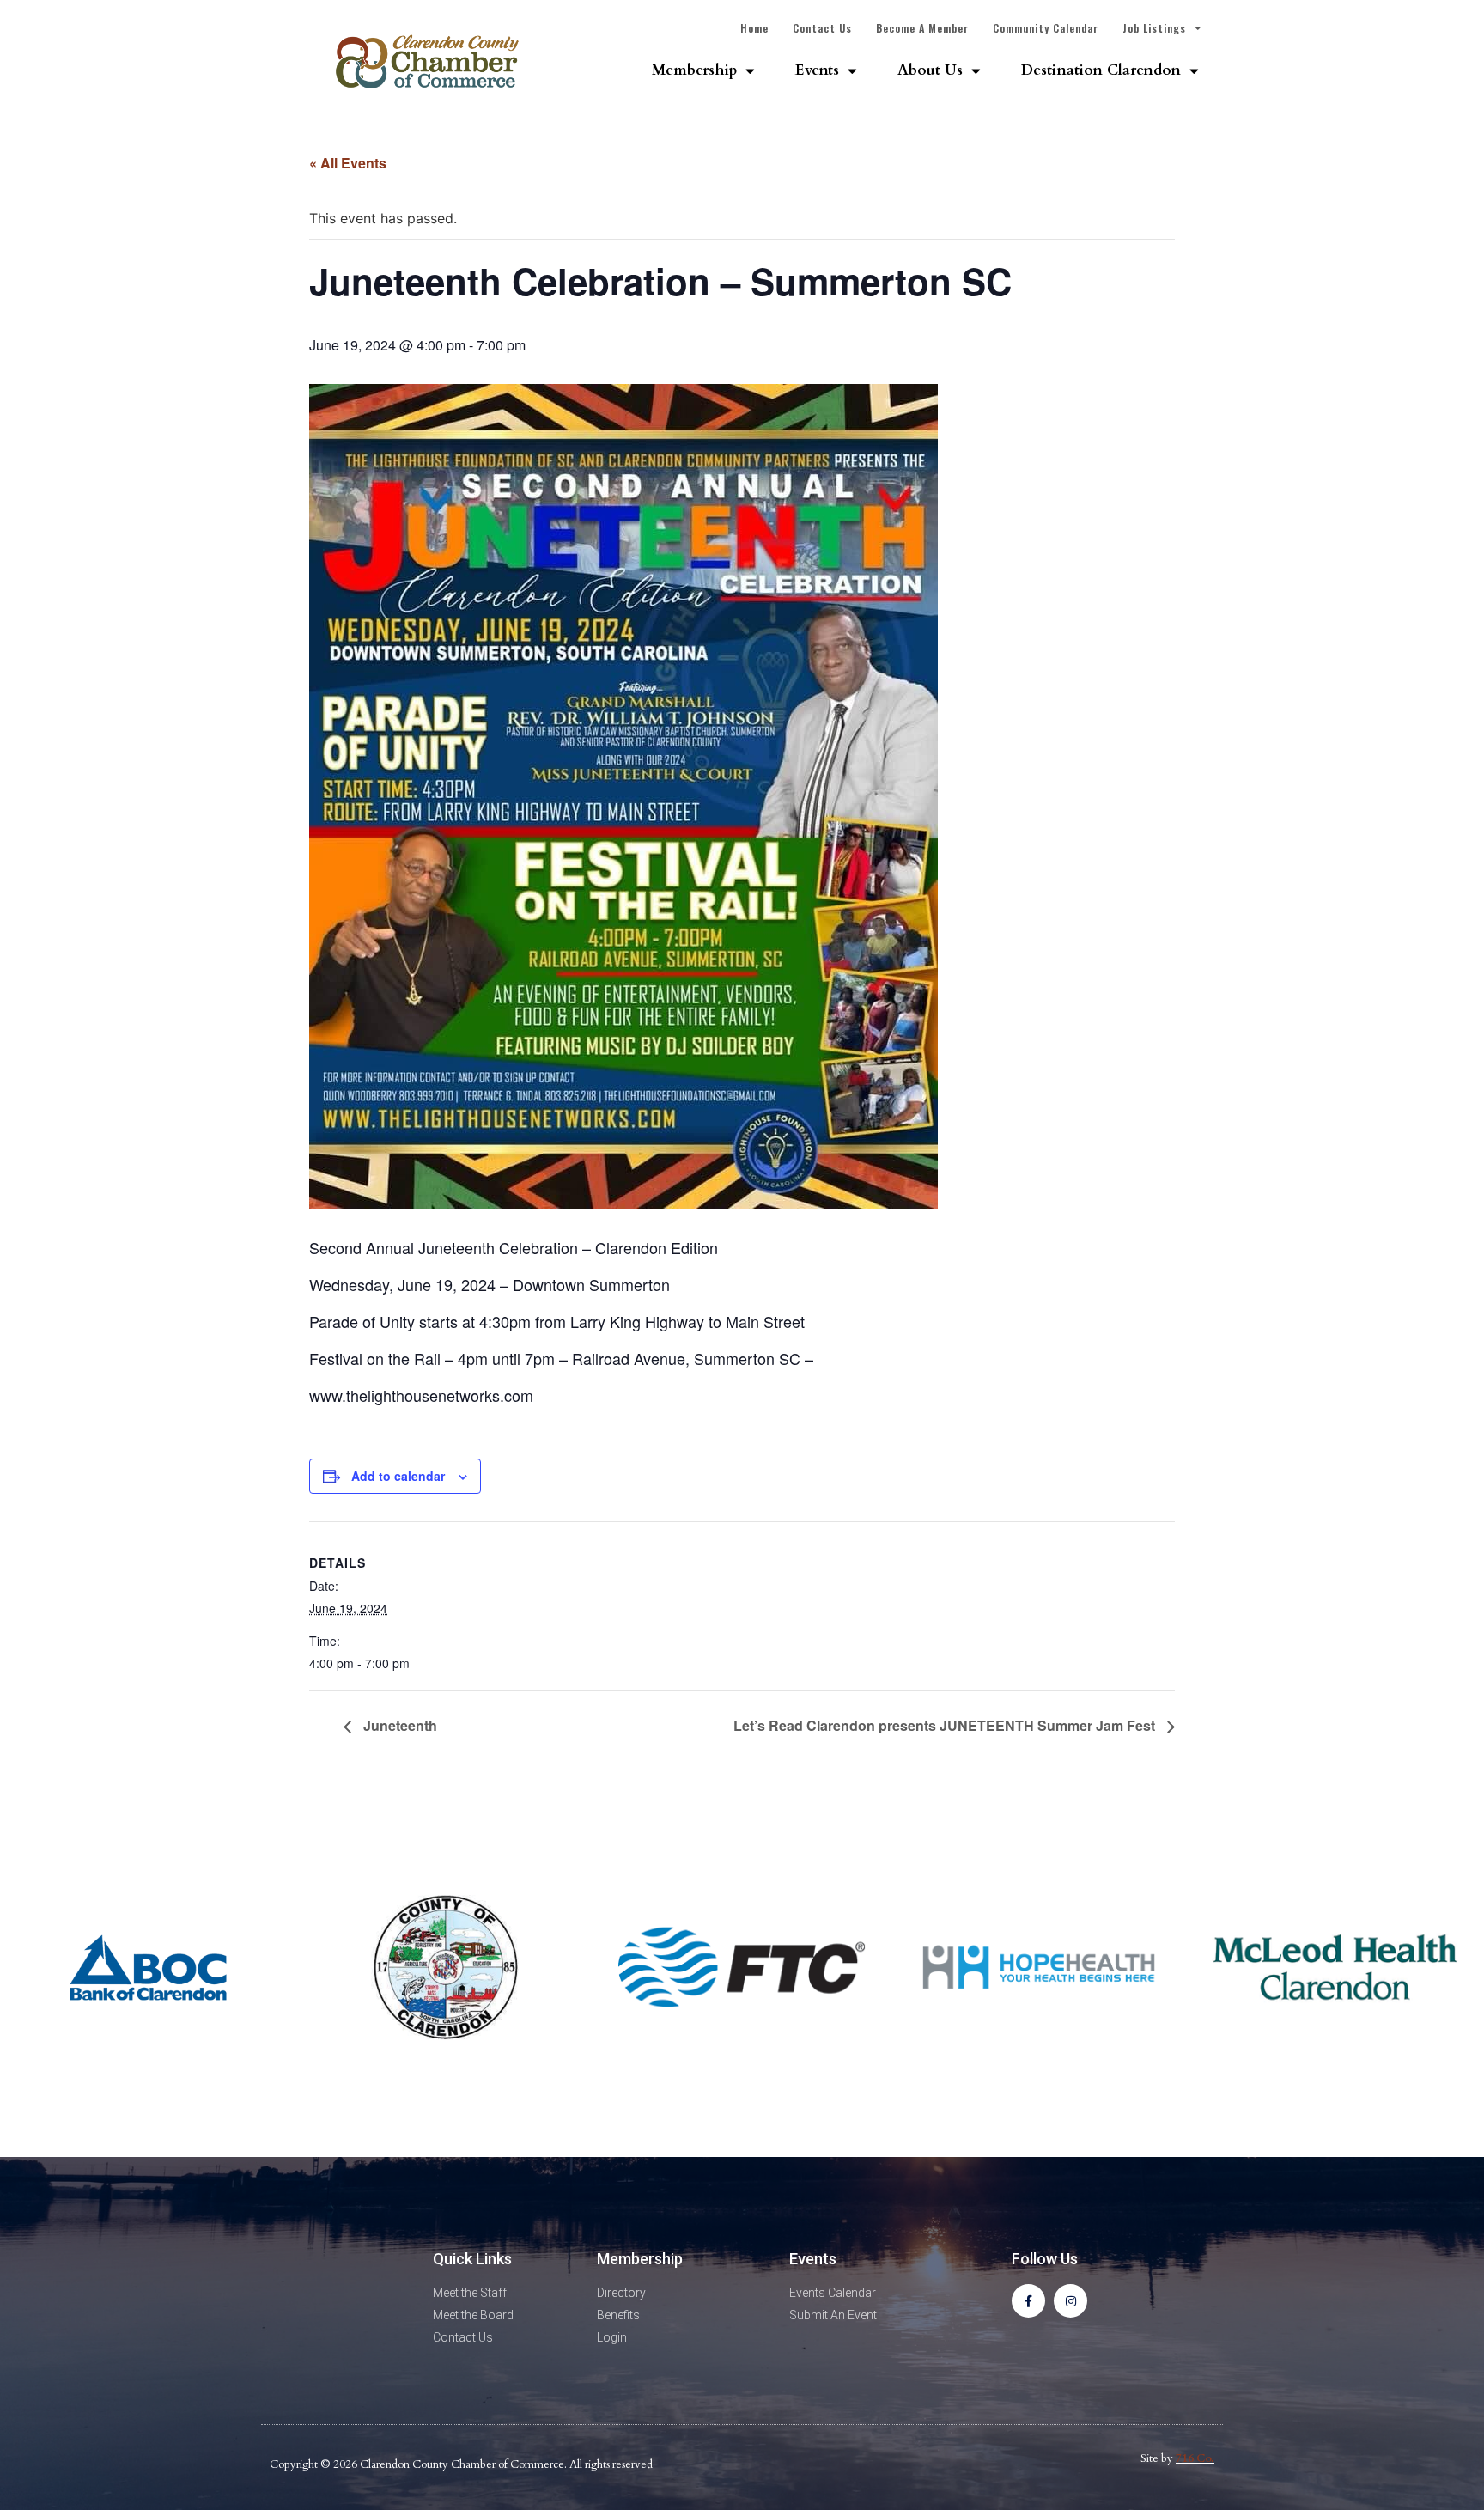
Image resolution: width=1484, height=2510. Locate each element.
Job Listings (1154, 28)
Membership (694, 70)
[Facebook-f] (1028, 2301)
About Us (930, 70)
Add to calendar (398, 1476)
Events (817, 70)
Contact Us (822, 28)
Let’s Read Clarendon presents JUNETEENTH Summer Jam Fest (946, 1725)
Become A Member (922, 28)
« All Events (348, 163)
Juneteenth (398, 1725)
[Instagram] (1070, 2301)
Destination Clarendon (1101, 70)
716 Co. (1195, 2458)
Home (754, 28)
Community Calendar (1046, 28)
